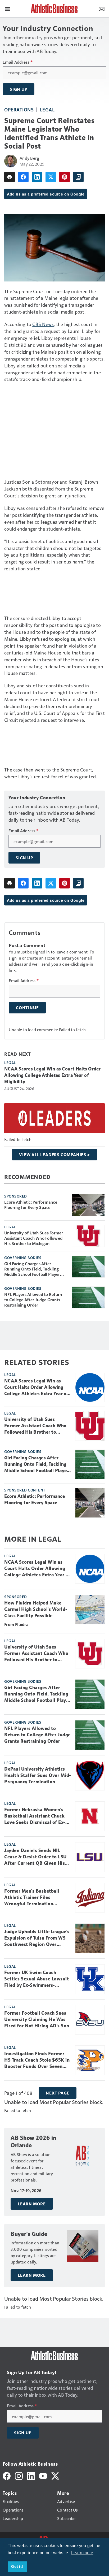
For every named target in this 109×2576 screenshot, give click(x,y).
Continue (27, 1008)
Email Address (18, 62)
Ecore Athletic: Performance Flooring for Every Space (31, 1205)
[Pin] (65, 177)
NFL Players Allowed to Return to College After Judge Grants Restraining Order (33, 1300)
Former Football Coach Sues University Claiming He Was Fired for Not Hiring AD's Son (37, 2019)
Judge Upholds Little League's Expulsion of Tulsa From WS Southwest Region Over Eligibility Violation (37, 1938)
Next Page (58, 2093)
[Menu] (7, 8)
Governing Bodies (23, 1257)
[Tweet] (51, 177)
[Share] (23, 177)
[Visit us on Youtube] (43, 2475)
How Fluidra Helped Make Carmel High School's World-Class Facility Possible (36, 1609)
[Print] (10, 177)
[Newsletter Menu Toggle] (102, 8)
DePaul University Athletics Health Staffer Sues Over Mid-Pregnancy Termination (38, 1775)
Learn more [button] (82, 2553)
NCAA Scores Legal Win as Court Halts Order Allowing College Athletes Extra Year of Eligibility (53, 1075)
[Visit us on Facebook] (7, 2475)
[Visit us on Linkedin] (31, 2475)
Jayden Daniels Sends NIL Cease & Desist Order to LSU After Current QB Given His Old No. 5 (35, 1857)
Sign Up (19, 89)
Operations (19, 109)
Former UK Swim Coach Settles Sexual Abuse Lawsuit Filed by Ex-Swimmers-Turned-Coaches (37, 1979)
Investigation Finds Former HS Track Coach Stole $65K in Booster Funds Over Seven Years (37, 2060)
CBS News (43, 324)
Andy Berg (29, 158)
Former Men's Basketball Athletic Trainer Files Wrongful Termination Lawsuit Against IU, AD (32, 1898)
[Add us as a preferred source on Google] (78, 177)
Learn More (32, 2204)
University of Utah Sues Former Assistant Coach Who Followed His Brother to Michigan (34, 1238)
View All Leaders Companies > (54, 1155)
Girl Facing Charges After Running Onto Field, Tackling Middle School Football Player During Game (32, 1269)
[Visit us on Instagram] (19, 2475)
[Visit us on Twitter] (55, 2475)
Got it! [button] (17, 2566)
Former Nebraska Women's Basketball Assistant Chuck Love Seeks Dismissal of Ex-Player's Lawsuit (35, 1816)
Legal (47, 109)
